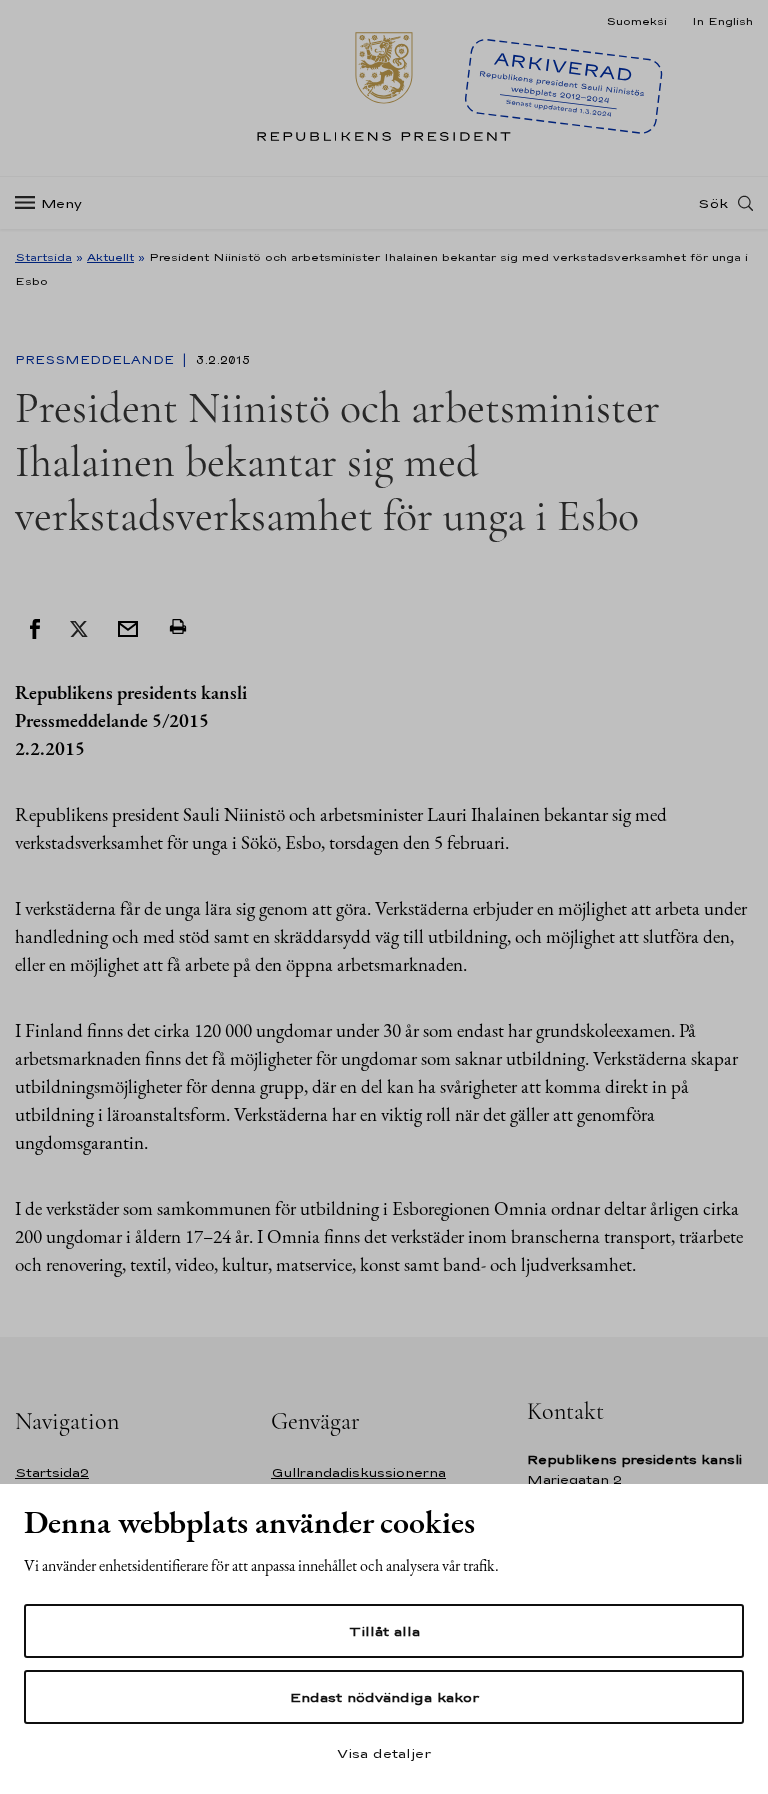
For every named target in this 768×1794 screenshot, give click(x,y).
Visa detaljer (384, 1753)
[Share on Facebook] (35, 627)
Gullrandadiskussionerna (358, 1472)
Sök (713, 203)
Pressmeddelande (96, 360)
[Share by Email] (128, 627)
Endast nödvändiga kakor (384, 1697)
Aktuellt (110, 257)
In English (722, 21)
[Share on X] (79, 627)
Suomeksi (636, 21)
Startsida (43, 257)
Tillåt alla (384, 1631)
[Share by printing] (178, 627)
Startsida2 (52, 1472)
